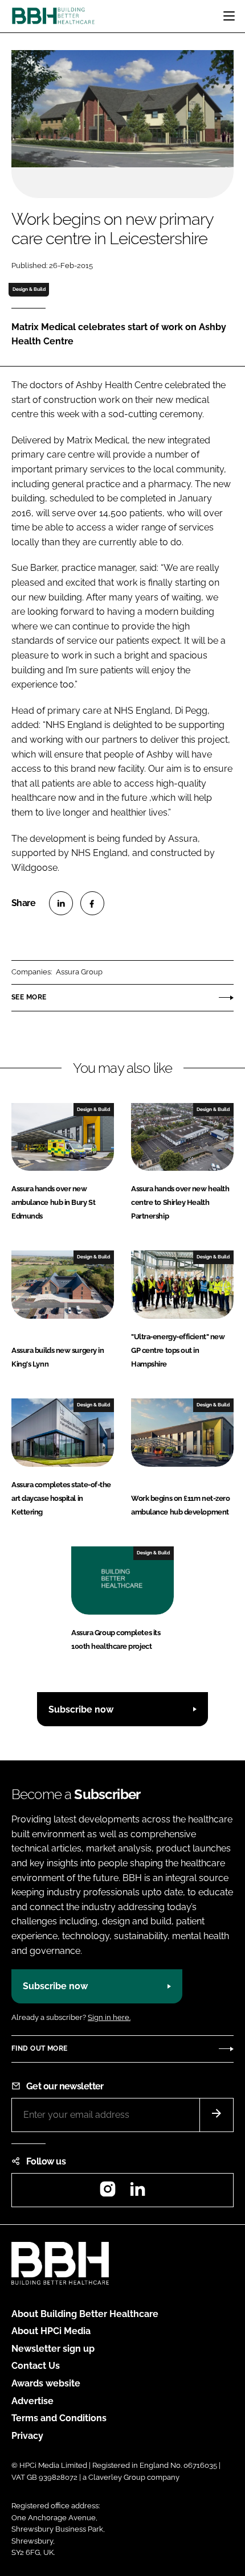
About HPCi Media (51, 2331)
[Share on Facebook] (92, 903)
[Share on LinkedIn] (61, 903)
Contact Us (36, 2366)
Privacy (27, 2436)
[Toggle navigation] (229, 16)
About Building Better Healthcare (85, 2314)
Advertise (32, 2401)
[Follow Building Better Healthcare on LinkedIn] (137, 2193)
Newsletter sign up (53, 2349)
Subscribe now (81, 1709)
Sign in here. (109, 2017)
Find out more (39, 2048)
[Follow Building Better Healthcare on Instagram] (108, 2193)
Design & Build (29, 289)
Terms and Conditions (59, 2418)
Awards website (46, 2383)
